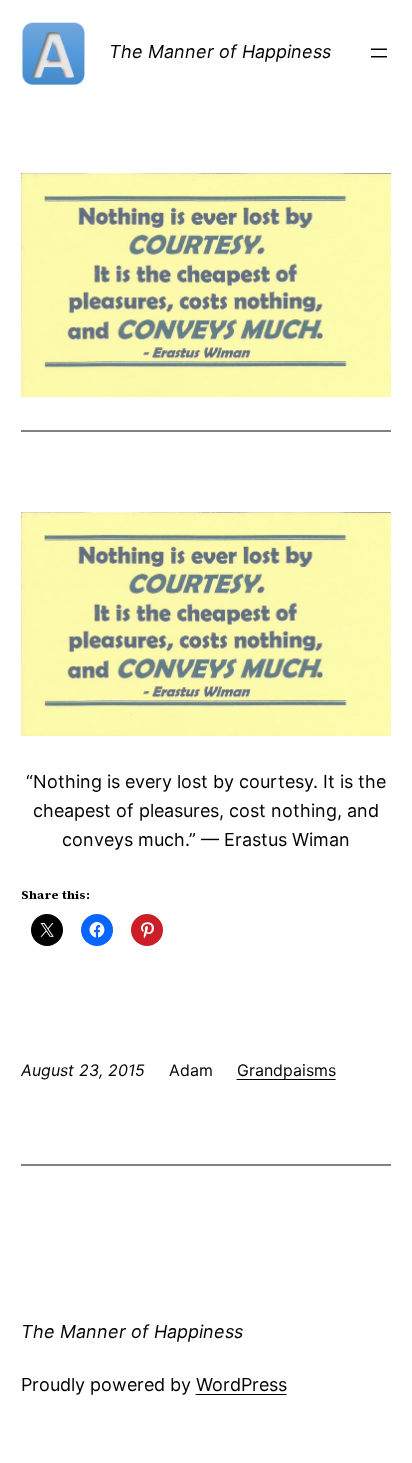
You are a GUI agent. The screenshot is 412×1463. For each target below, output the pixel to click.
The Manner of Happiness (220, 51)
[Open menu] (379, 53)
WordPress (241, 1384)
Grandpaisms (286, 1070)
